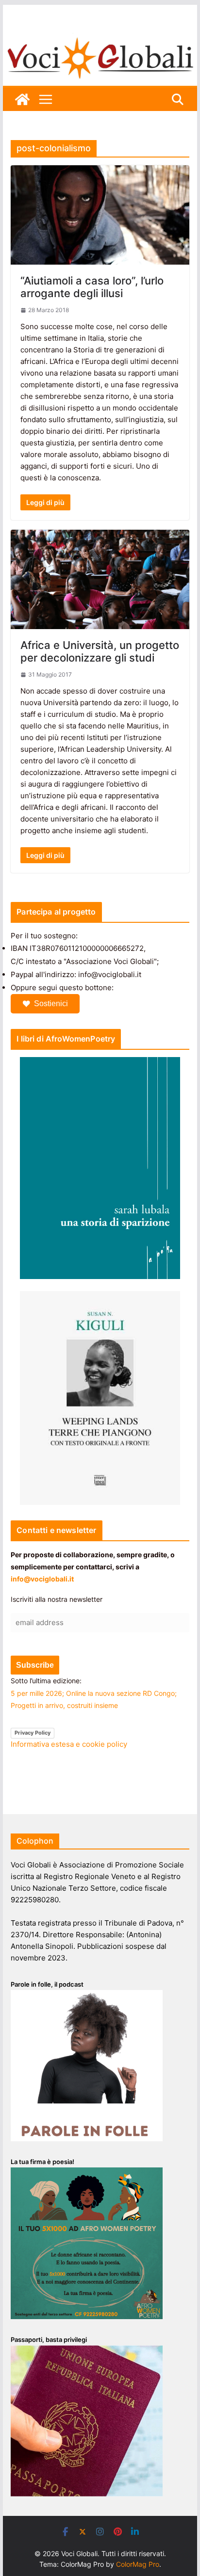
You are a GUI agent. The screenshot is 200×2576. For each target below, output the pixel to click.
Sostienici (51, 1004)
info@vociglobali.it (42, 1579)
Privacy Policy (33, 1733)
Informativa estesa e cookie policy (69, 1744)
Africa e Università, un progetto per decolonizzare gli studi (100, 651)
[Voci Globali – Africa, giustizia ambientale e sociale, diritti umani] (100, 39)
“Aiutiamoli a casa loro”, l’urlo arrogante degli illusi (92, 287)
